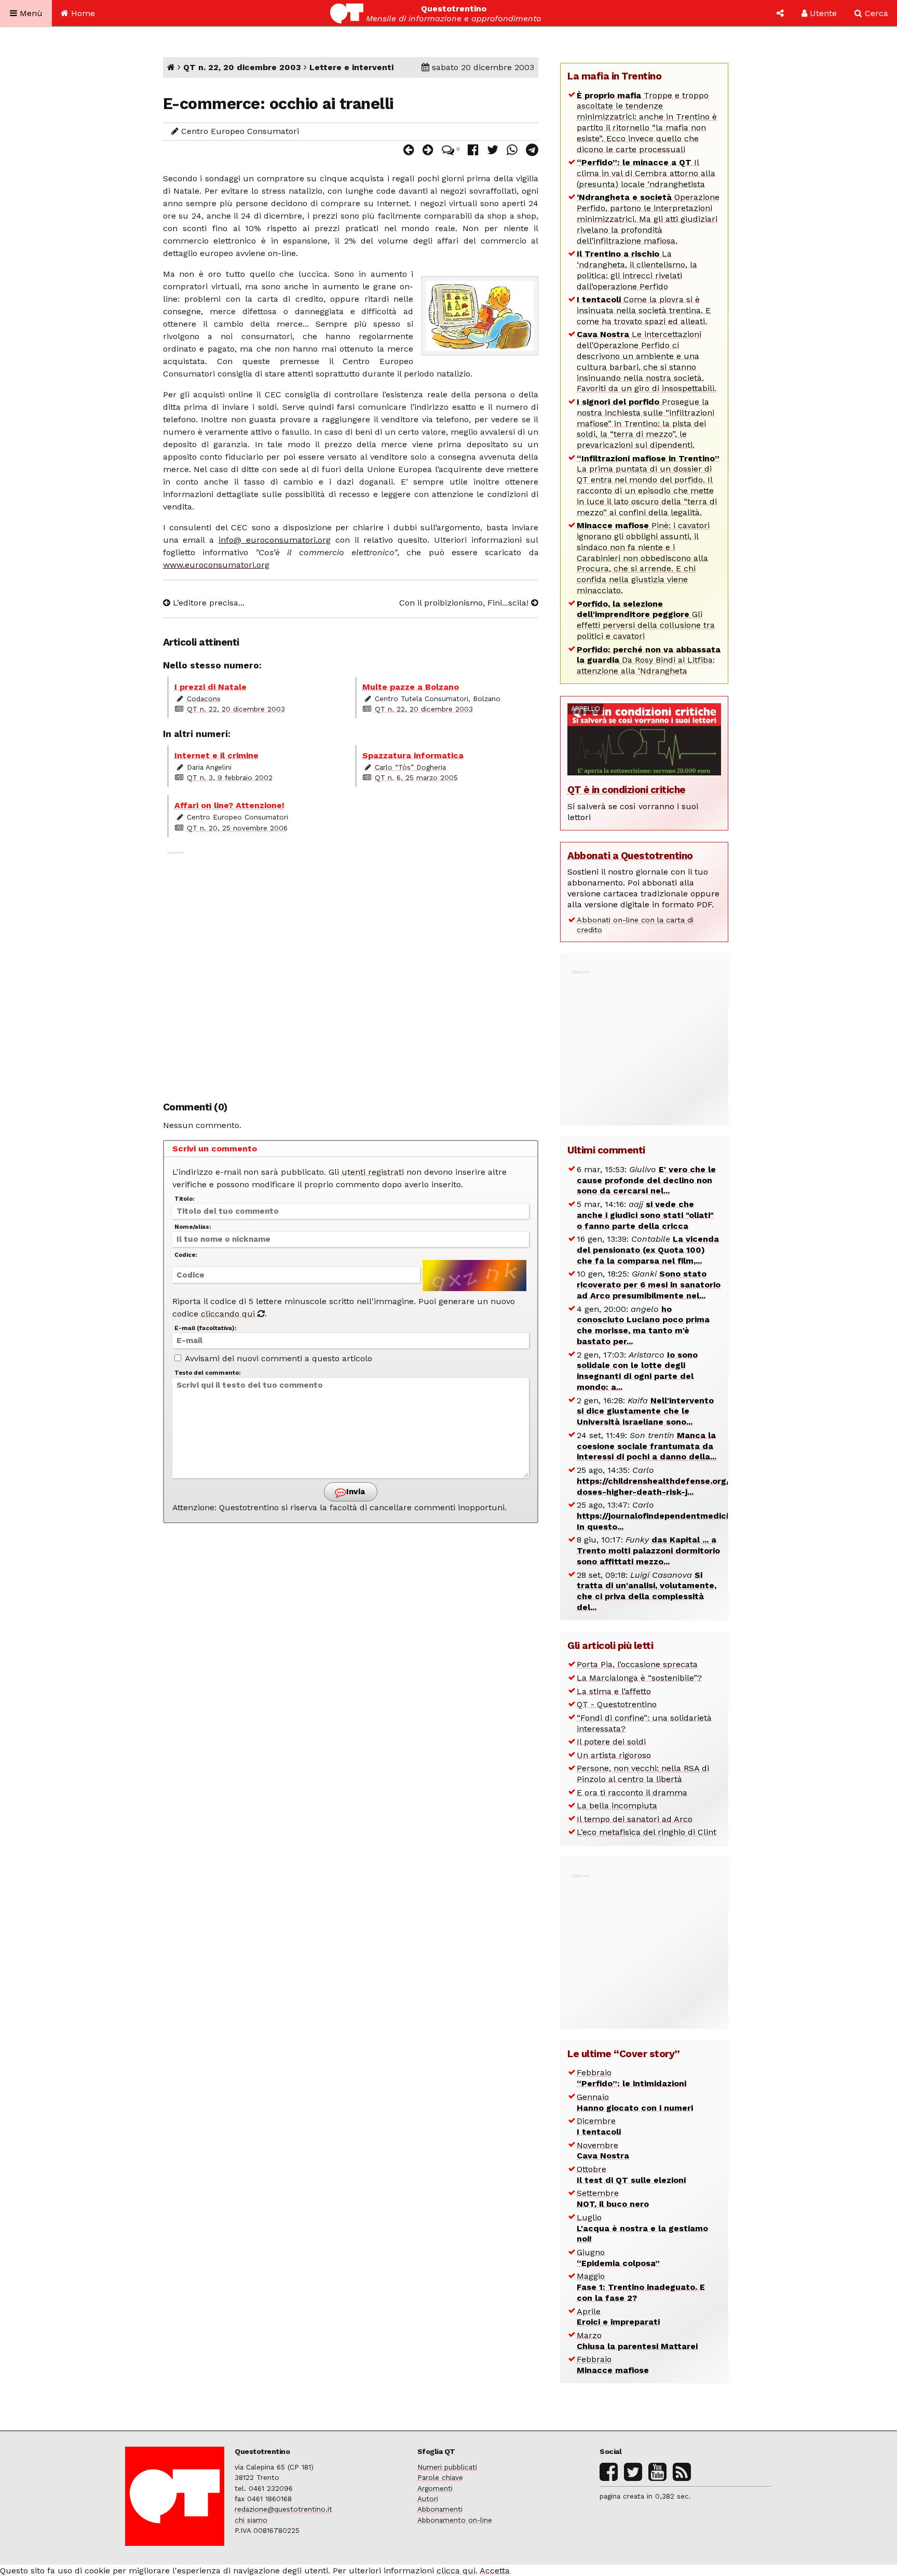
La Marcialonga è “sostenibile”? (639, 1678)
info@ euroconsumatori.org (275, 540)
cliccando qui (229, 1314)
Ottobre (631, 2175)
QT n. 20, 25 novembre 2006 (237, 828)
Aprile (618, 2317)
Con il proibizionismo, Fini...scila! (465, 603)
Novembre (603, 2151)
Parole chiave (440, 2477)
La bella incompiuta (617, 1806)
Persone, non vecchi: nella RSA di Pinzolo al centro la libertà (643, 1774)
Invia (355, 1492)
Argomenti (435, 2488)
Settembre (613, 2198)
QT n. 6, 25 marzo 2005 (416, 777)
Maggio (641, 2287)
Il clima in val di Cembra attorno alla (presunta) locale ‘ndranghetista (646, 173)
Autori (428, 2499)
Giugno (618, 2258)
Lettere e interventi (351, 67)
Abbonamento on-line (455, 2520)
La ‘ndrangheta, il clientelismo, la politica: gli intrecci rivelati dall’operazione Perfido (637, 270)
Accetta (495, 2571)
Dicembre (599, 2126)
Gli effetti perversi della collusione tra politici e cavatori (646, 620)
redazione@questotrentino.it (283, 2509)
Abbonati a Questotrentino (630, 856)
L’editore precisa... (207, 603)
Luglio (642, 2228)
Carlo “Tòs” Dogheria (410, 767)
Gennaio (635, 2102)
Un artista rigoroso (614, 1755)
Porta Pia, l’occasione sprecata (637, 1664)
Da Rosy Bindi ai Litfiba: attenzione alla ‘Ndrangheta (649, 660)
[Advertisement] (351, 970)
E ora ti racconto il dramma (632, 1793)
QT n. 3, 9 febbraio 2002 (230, 777)
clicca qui (456, 2571)
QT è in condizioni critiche (627, 790)
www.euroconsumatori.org (216, 565)
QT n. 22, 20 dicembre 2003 (242, 67)
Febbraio (631, 2078)
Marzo (637, 2341)
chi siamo (251, 2520)
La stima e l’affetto (614, 1691)
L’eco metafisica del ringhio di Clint (647, 1832)
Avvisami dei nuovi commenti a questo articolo (277, 1358)
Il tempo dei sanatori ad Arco (635, 1819)
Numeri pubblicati (447, 2467)
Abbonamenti (440, 2509)
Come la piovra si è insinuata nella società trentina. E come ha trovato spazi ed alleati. (644, 310)
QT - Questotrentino (617, 1704)
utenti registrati (373, 1172)
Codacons (204, 699)
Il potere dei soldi (611, 1742)
